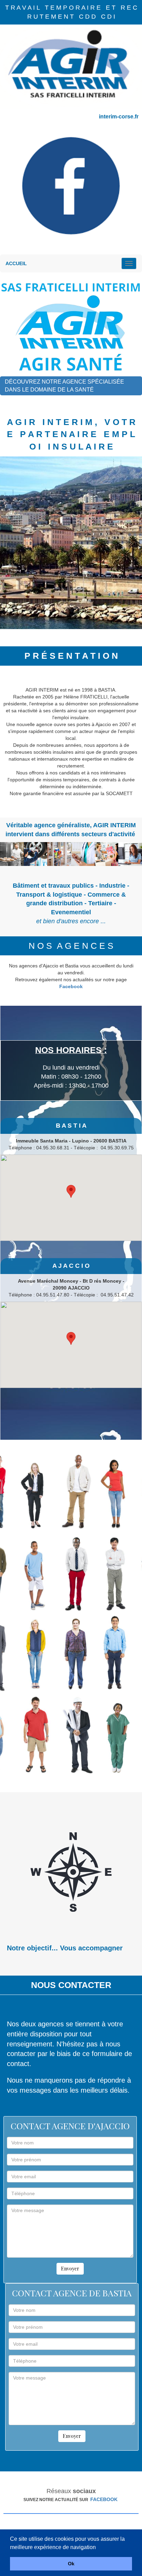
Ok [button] (71, 2564)
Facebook (71, 986)
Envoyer (70, 2269)
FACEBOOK (104, 2499)
